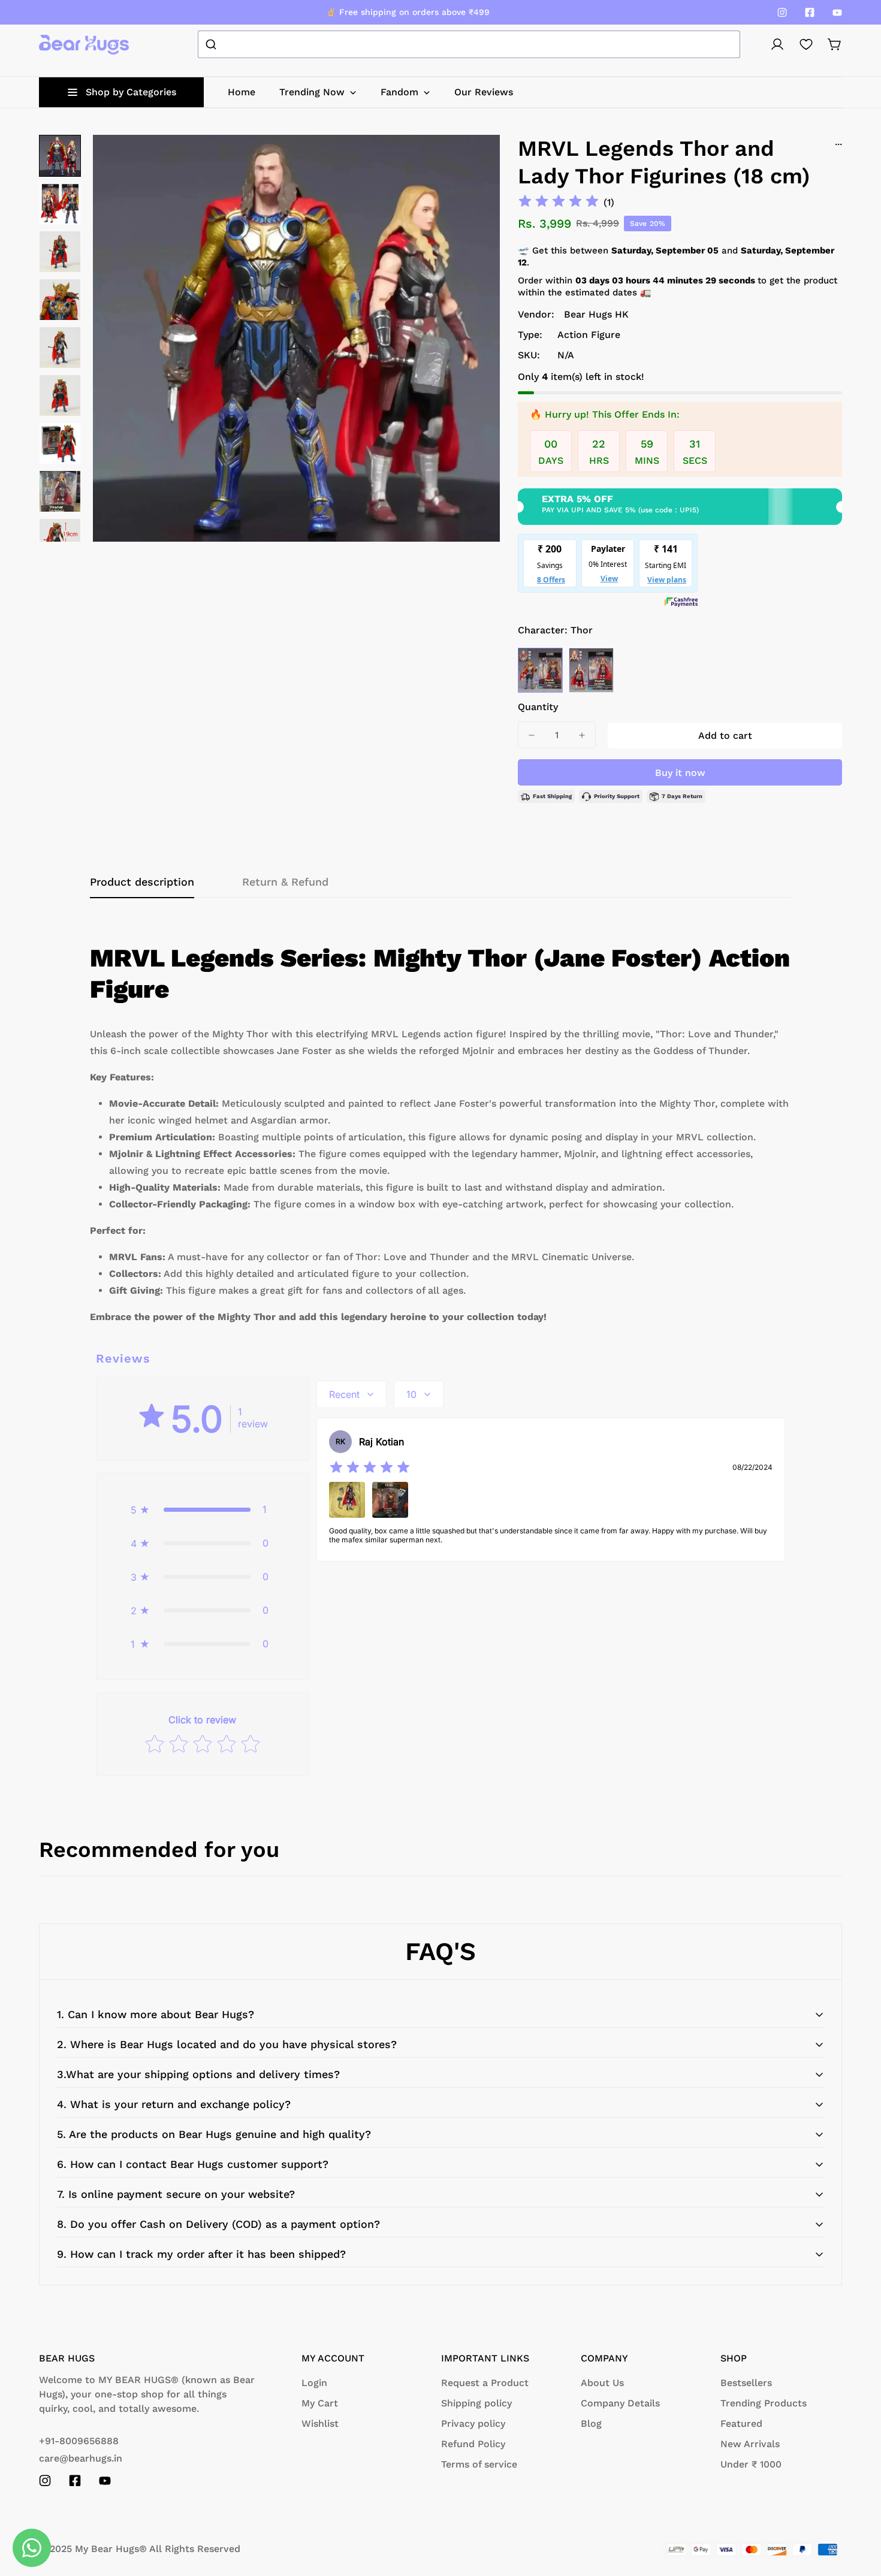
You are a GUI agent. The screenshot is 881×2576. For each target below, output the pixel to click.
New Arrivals (750, 2444)
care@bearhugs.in (81, 2458)
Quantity (538, 707)
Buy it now (680, 773)
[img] (559, 202)
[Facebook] (810, 13)
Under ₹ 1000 (751, 2464)
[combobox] (469, 44)
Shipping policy (476, 2403)
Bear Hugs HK (596, 314)
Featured (741, 2424)
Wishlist (320, 2424)
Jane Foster (591, 670)
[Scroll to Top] (858, 2511)
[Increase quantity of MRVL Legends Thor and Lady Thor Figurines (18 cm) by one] (582, 735)
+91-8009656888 (79, 2441)
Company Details (620, 2403)
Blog (591, 2424)
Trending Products (764, 2403)
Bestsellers (746, 2383)
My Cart (320, 2403)
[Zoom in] (475, 160)
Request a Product (485, 2383)
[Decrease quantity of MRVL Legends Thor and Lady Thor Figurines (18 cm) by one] (532, 735)
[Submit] (212, 44)
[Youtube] (837, 13)
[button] (835, 44)
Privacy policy (473, 2424)
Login (314, 2383)
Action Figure (589, 335)
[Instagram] (782, 13)
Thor (540, 670)
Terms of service (479, 2464)
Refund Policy (473, 2444)
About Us (602, 2383)
